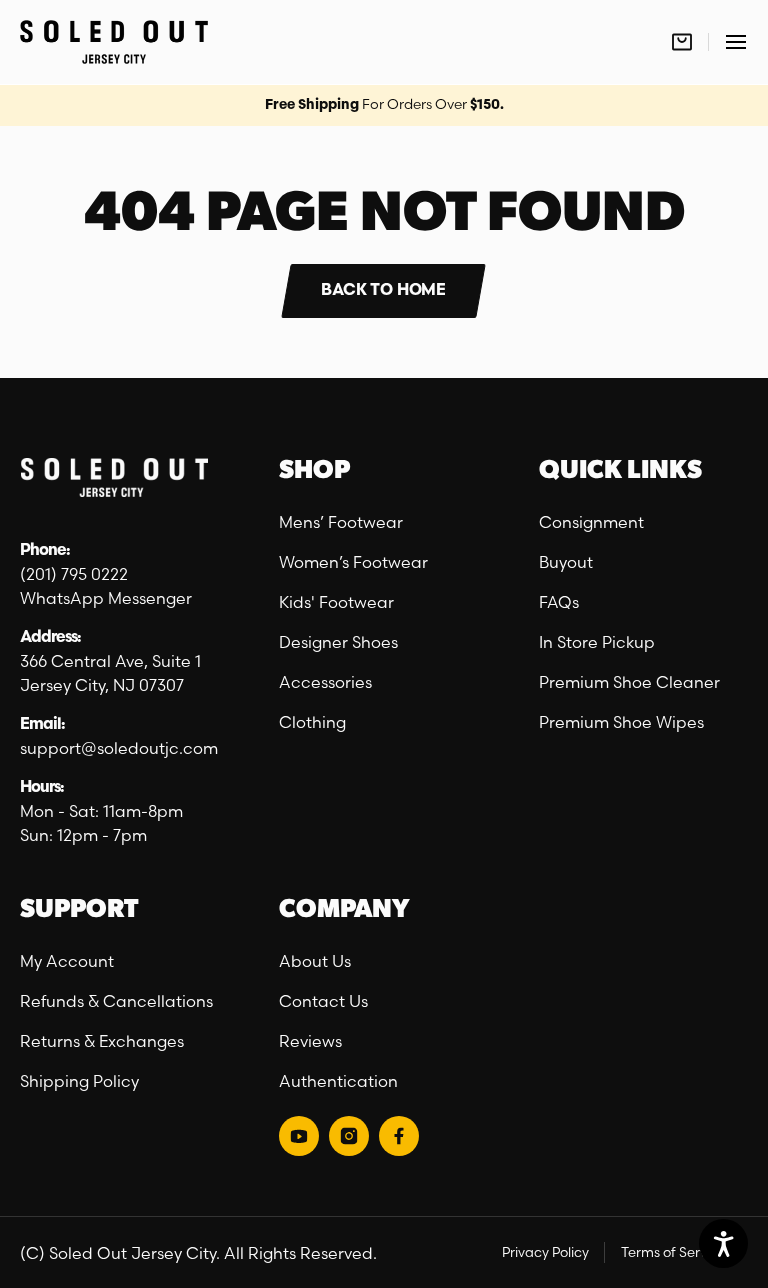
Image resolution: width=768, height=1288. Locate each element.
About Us (315, 961)
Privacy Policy (545, 1252)
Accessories (325, 682)
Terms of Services (676, 1252)
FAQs (559, 602)
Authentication (338, 1081)
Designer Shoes (338, 642)
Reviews (310, 1041)
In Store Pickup (597, 642)
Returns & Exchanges (102, 1041)
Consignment (591, 522)
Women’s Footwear (353, 562)
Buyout (566, 562)
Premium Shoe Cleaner (629, 682)
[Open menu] (736, 42)
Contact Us (323, 1001)
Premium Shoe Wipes (621, 722)
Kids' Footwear (336, 602)
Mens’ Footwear (341, 522)
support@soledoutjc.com (119, 748)
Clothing (312, 722)
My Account (67, 961)
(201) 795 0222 (74, 574)
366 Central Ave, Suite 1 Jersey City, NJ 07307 (112, 673)
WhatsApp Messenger (106, 598)
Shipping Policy (79, 1081)
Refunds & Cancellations (116, 1001)
